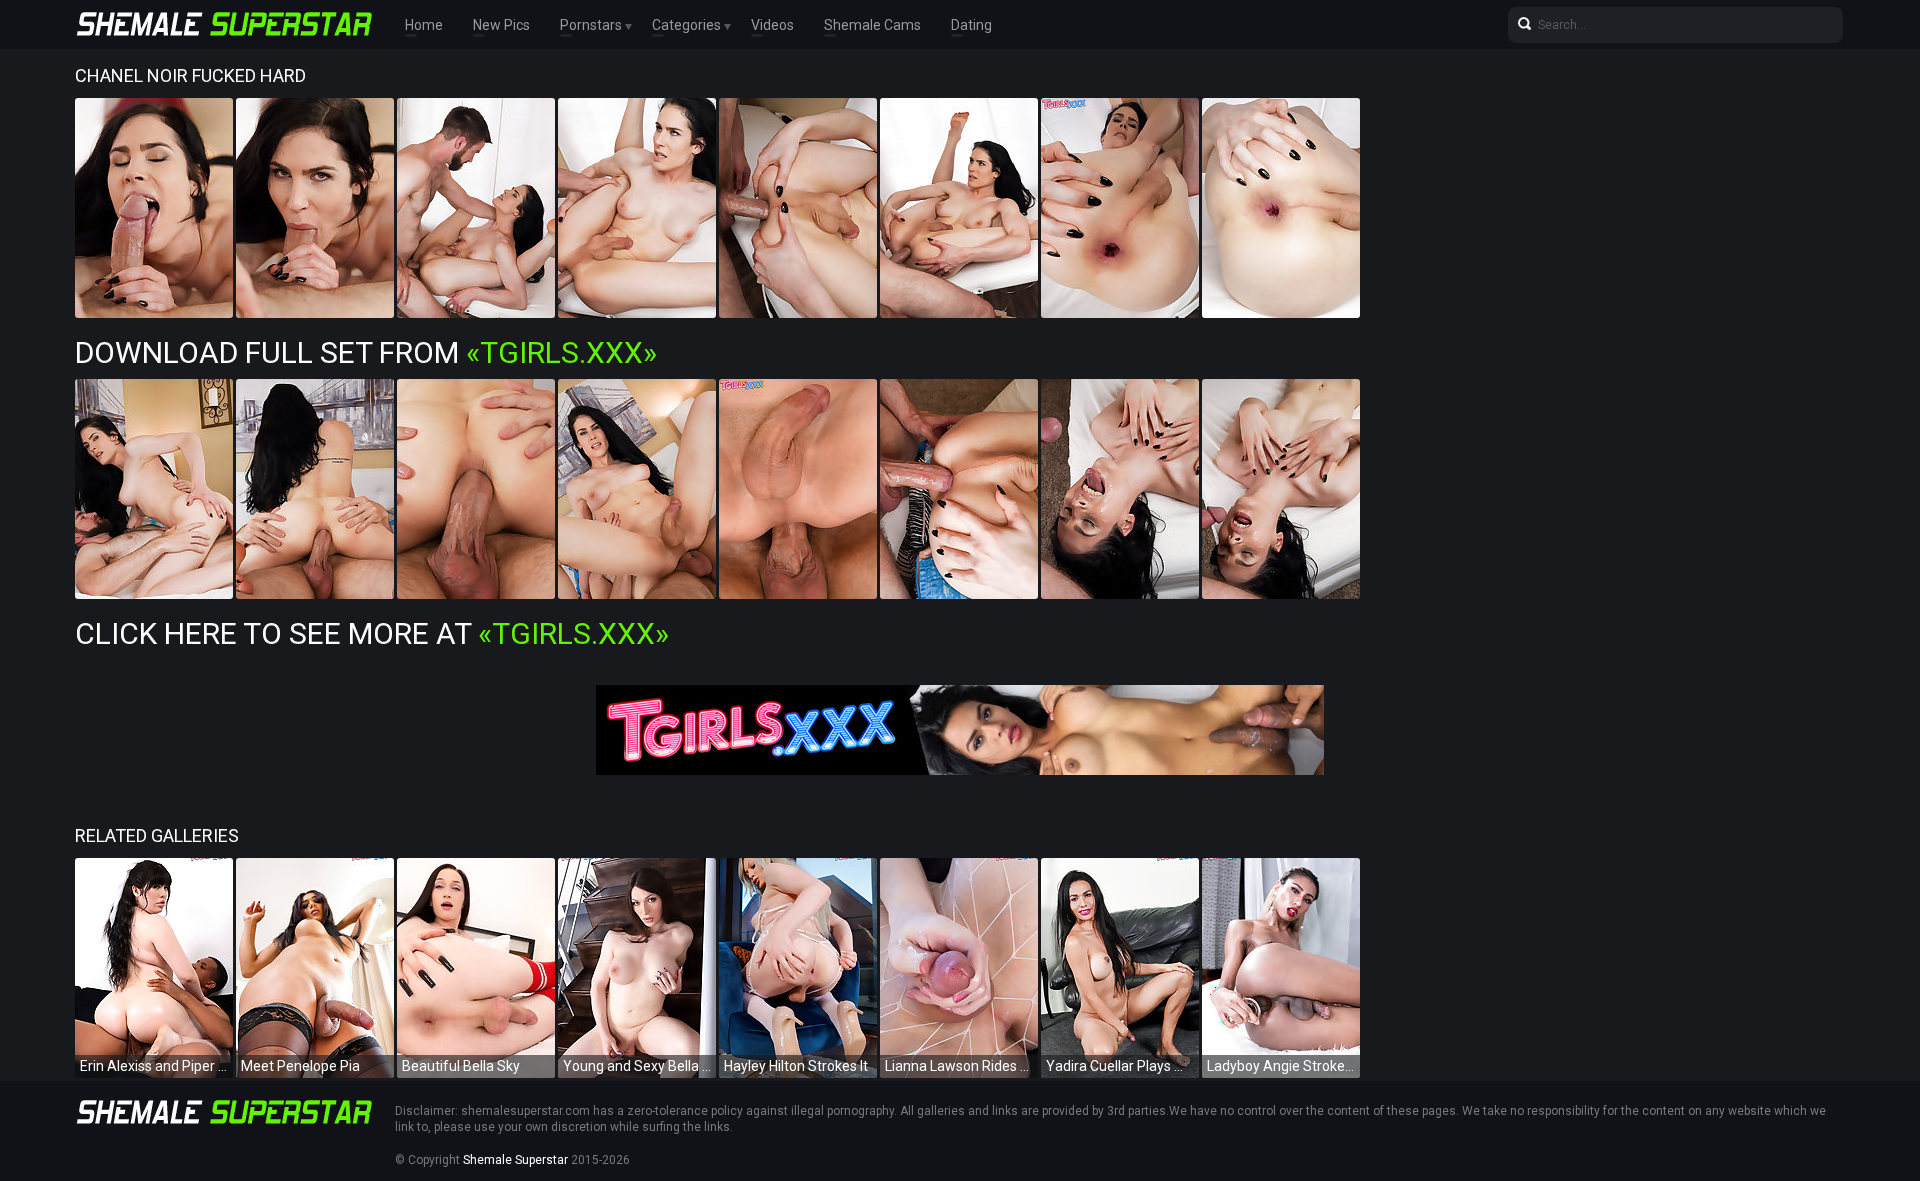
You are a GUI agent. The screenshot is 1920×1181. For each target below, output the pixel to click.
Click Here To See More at (372, 633)
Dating (971, 25)
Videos (772, 25)
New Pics (501, 25)
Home (424, 25)
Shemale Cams (872, 25)
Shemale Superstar (515, 1160)
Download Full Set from (366, 352)
